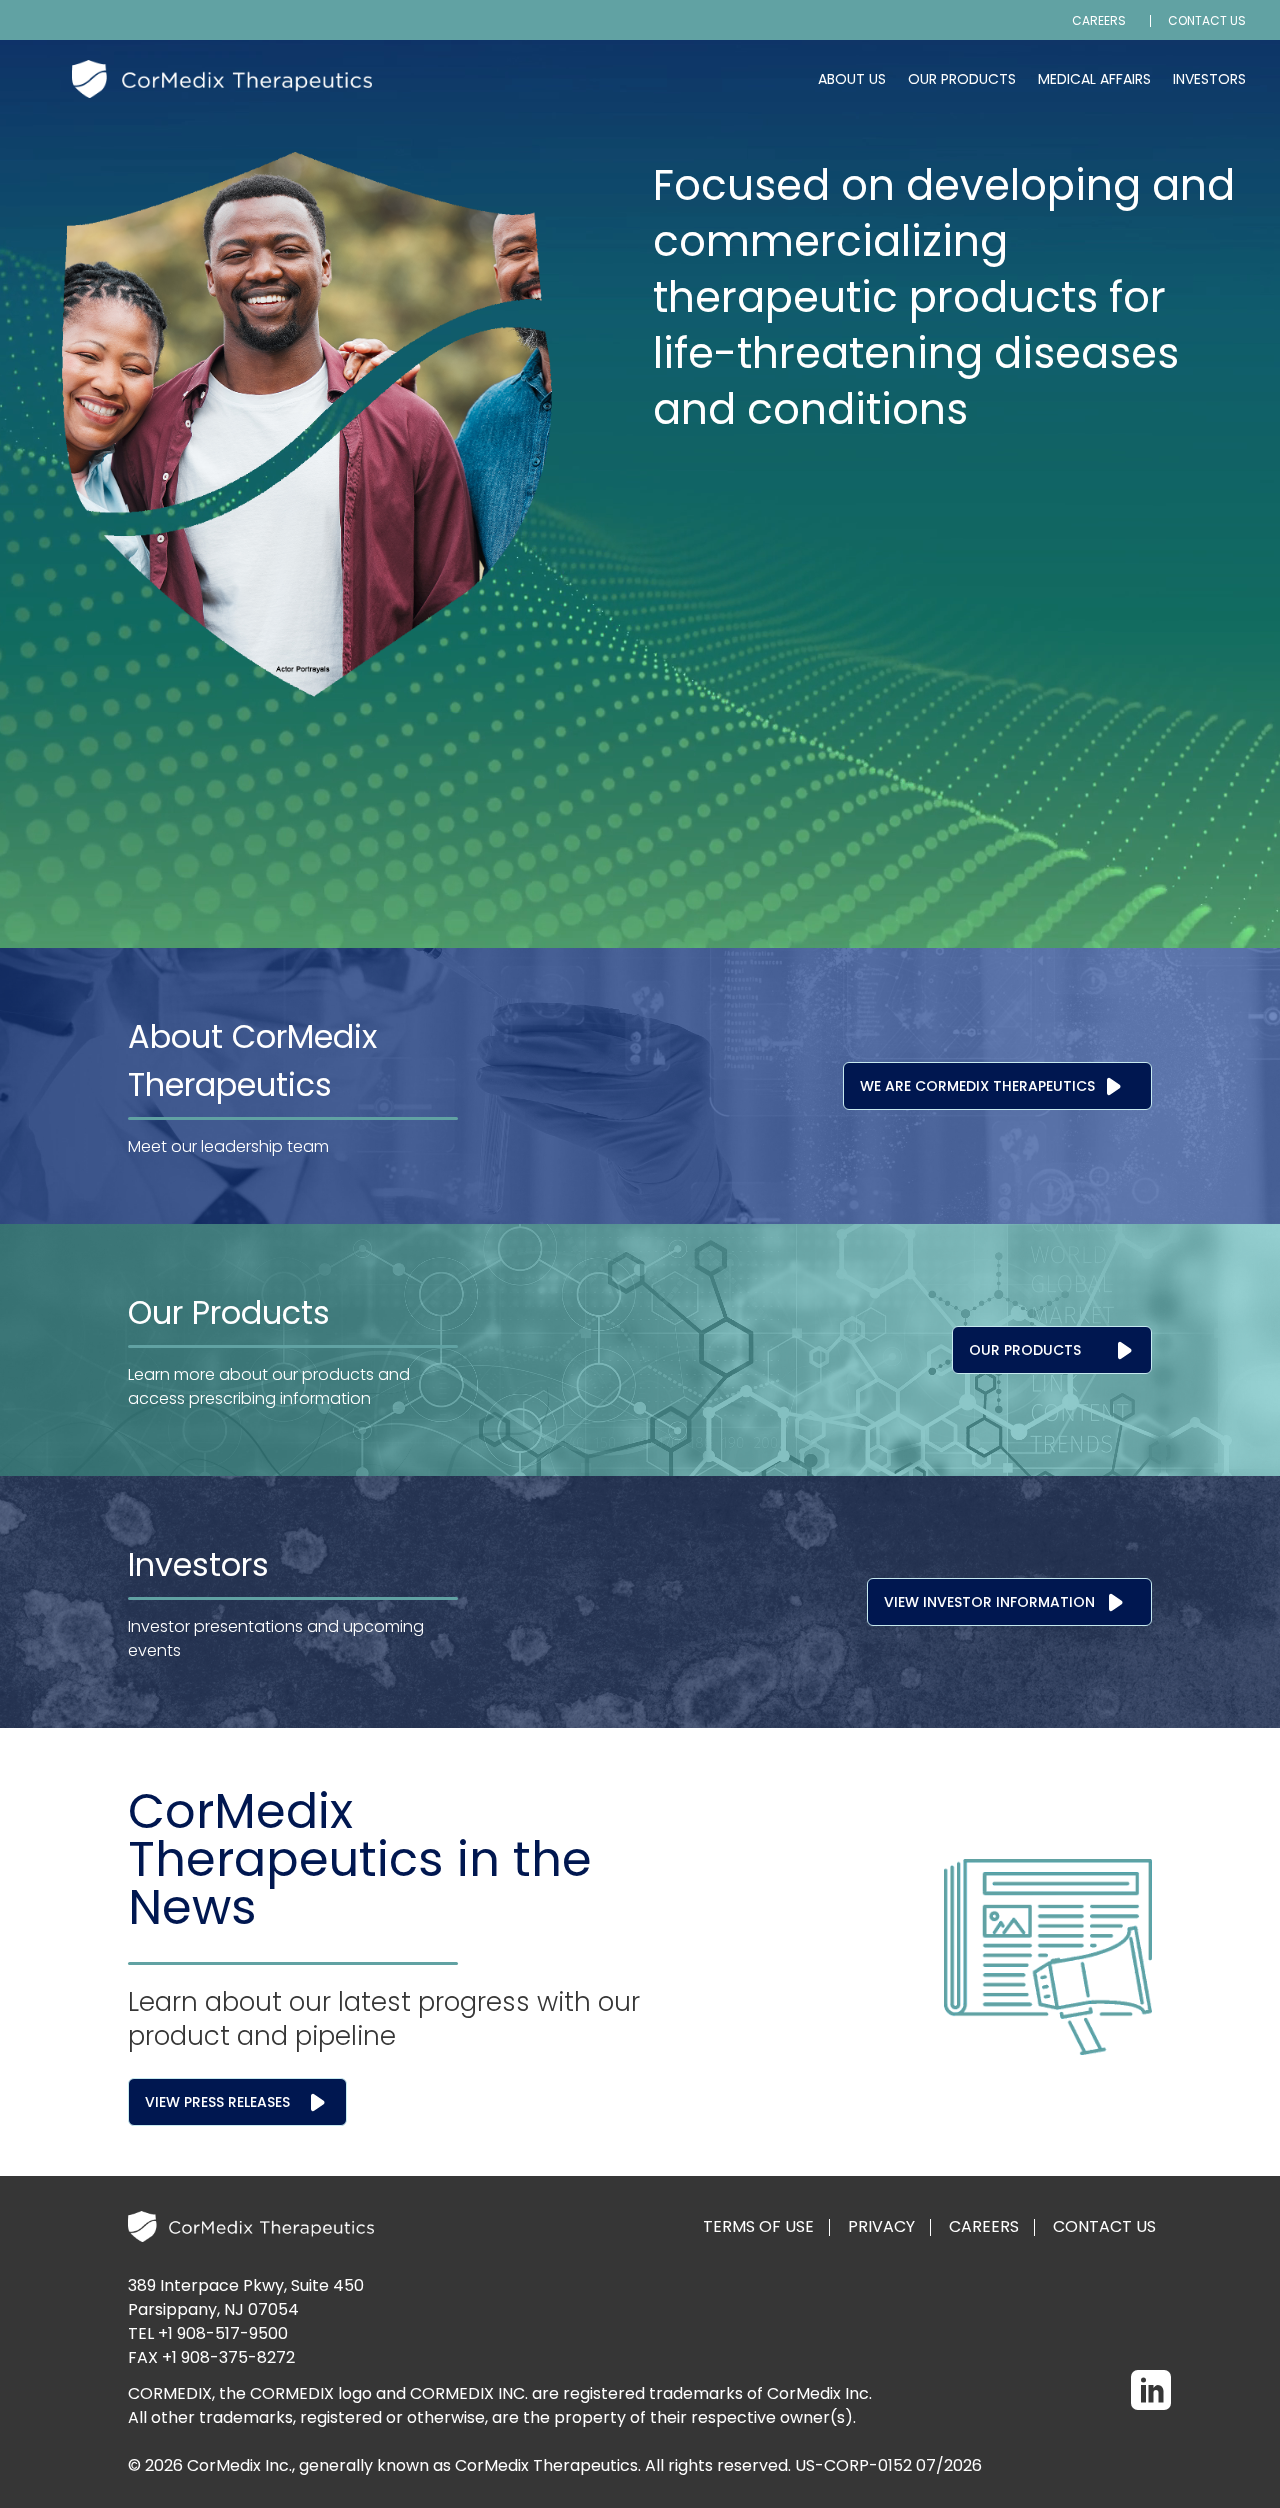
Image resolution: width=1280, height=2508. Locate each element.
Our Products (962, 79)
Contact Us (1207, 21)
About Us (852, 79)
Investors (1209, 79)
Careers (1099, 21)
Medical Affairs (1094, 79)
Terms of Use (758, 2227)
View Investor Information (989, 1602)
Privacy (881, 2227)
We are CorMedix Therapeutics (977, 1086)
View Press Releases (217, 2102)
